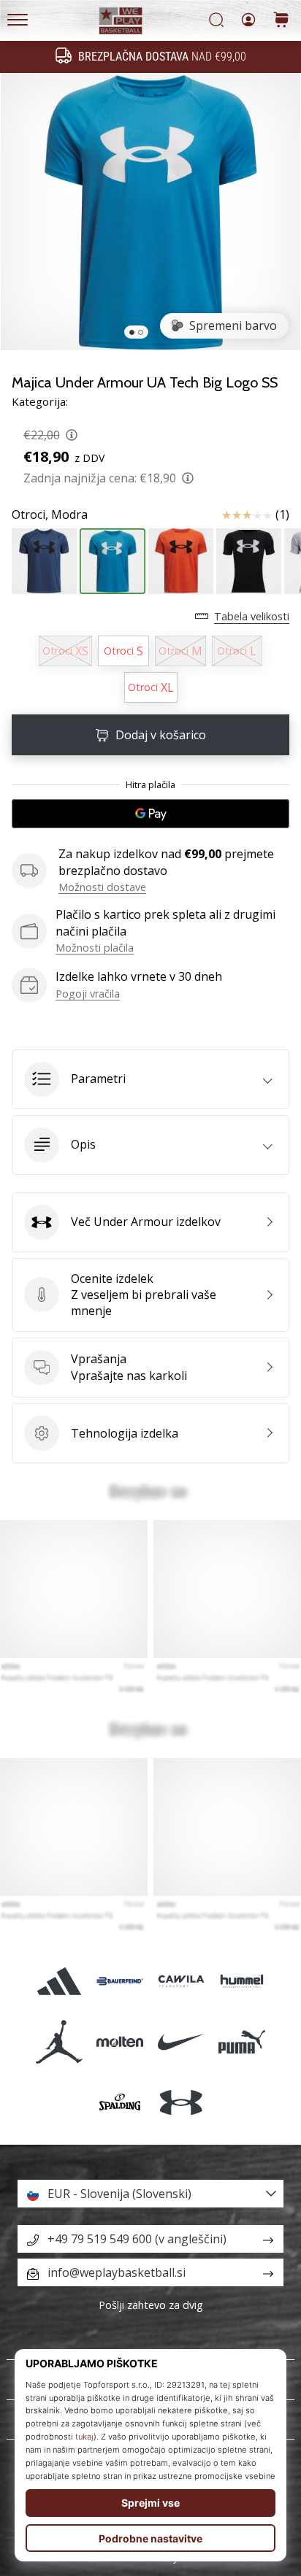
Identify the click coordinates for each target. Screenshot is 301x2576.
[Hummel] (241, 1981)
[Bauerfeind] (120, 1981)
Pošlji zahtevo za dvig (151, 2305)
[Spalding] (120, 2103)
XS (65, 651)
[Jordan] (60, 2041)
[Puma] (241, 2041)
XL (151, 687)
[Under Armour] (181, 2103)
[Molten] (120, 2041)
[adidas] (60, 1981)
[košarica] (281, 21)
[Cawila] (181, 1981)
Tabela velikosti (252, 616)
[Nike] (181, 2041)
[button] (150, 1079)
